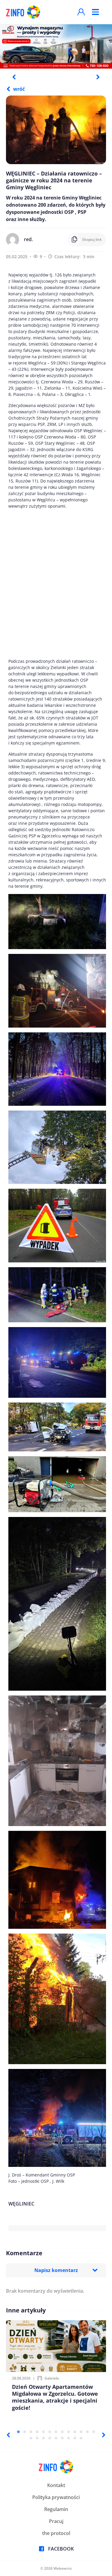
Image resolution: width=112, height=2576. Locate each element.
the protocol (56, 2533)
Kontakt (56, 2485)
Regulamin (56, 2509)
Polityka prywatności (56, 2497)
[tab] (18, 2432)
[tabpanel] (56, 46)
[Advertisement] (56, 584)
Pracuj (56, 2521)
